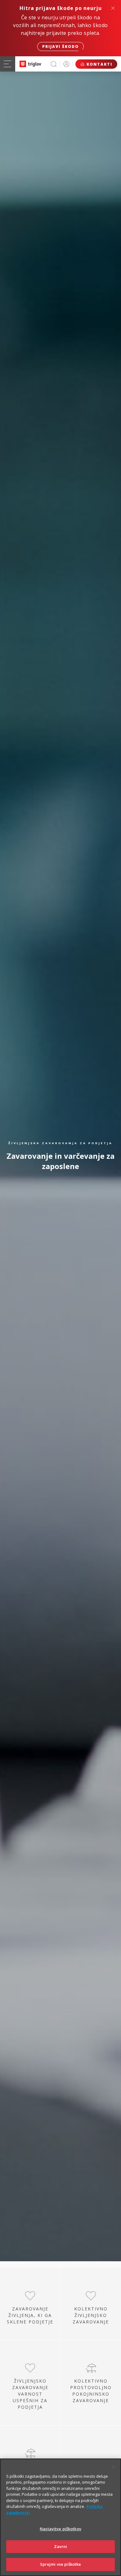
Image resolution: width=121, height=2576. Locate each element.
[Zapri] (114, 2467)
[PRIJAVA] (66, 64)
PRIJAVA (66, 64)
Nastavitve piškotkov (60, 2529)
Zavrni (61, 2546)
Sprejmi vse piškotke (61, 2564)
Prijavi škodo (60, 46)
